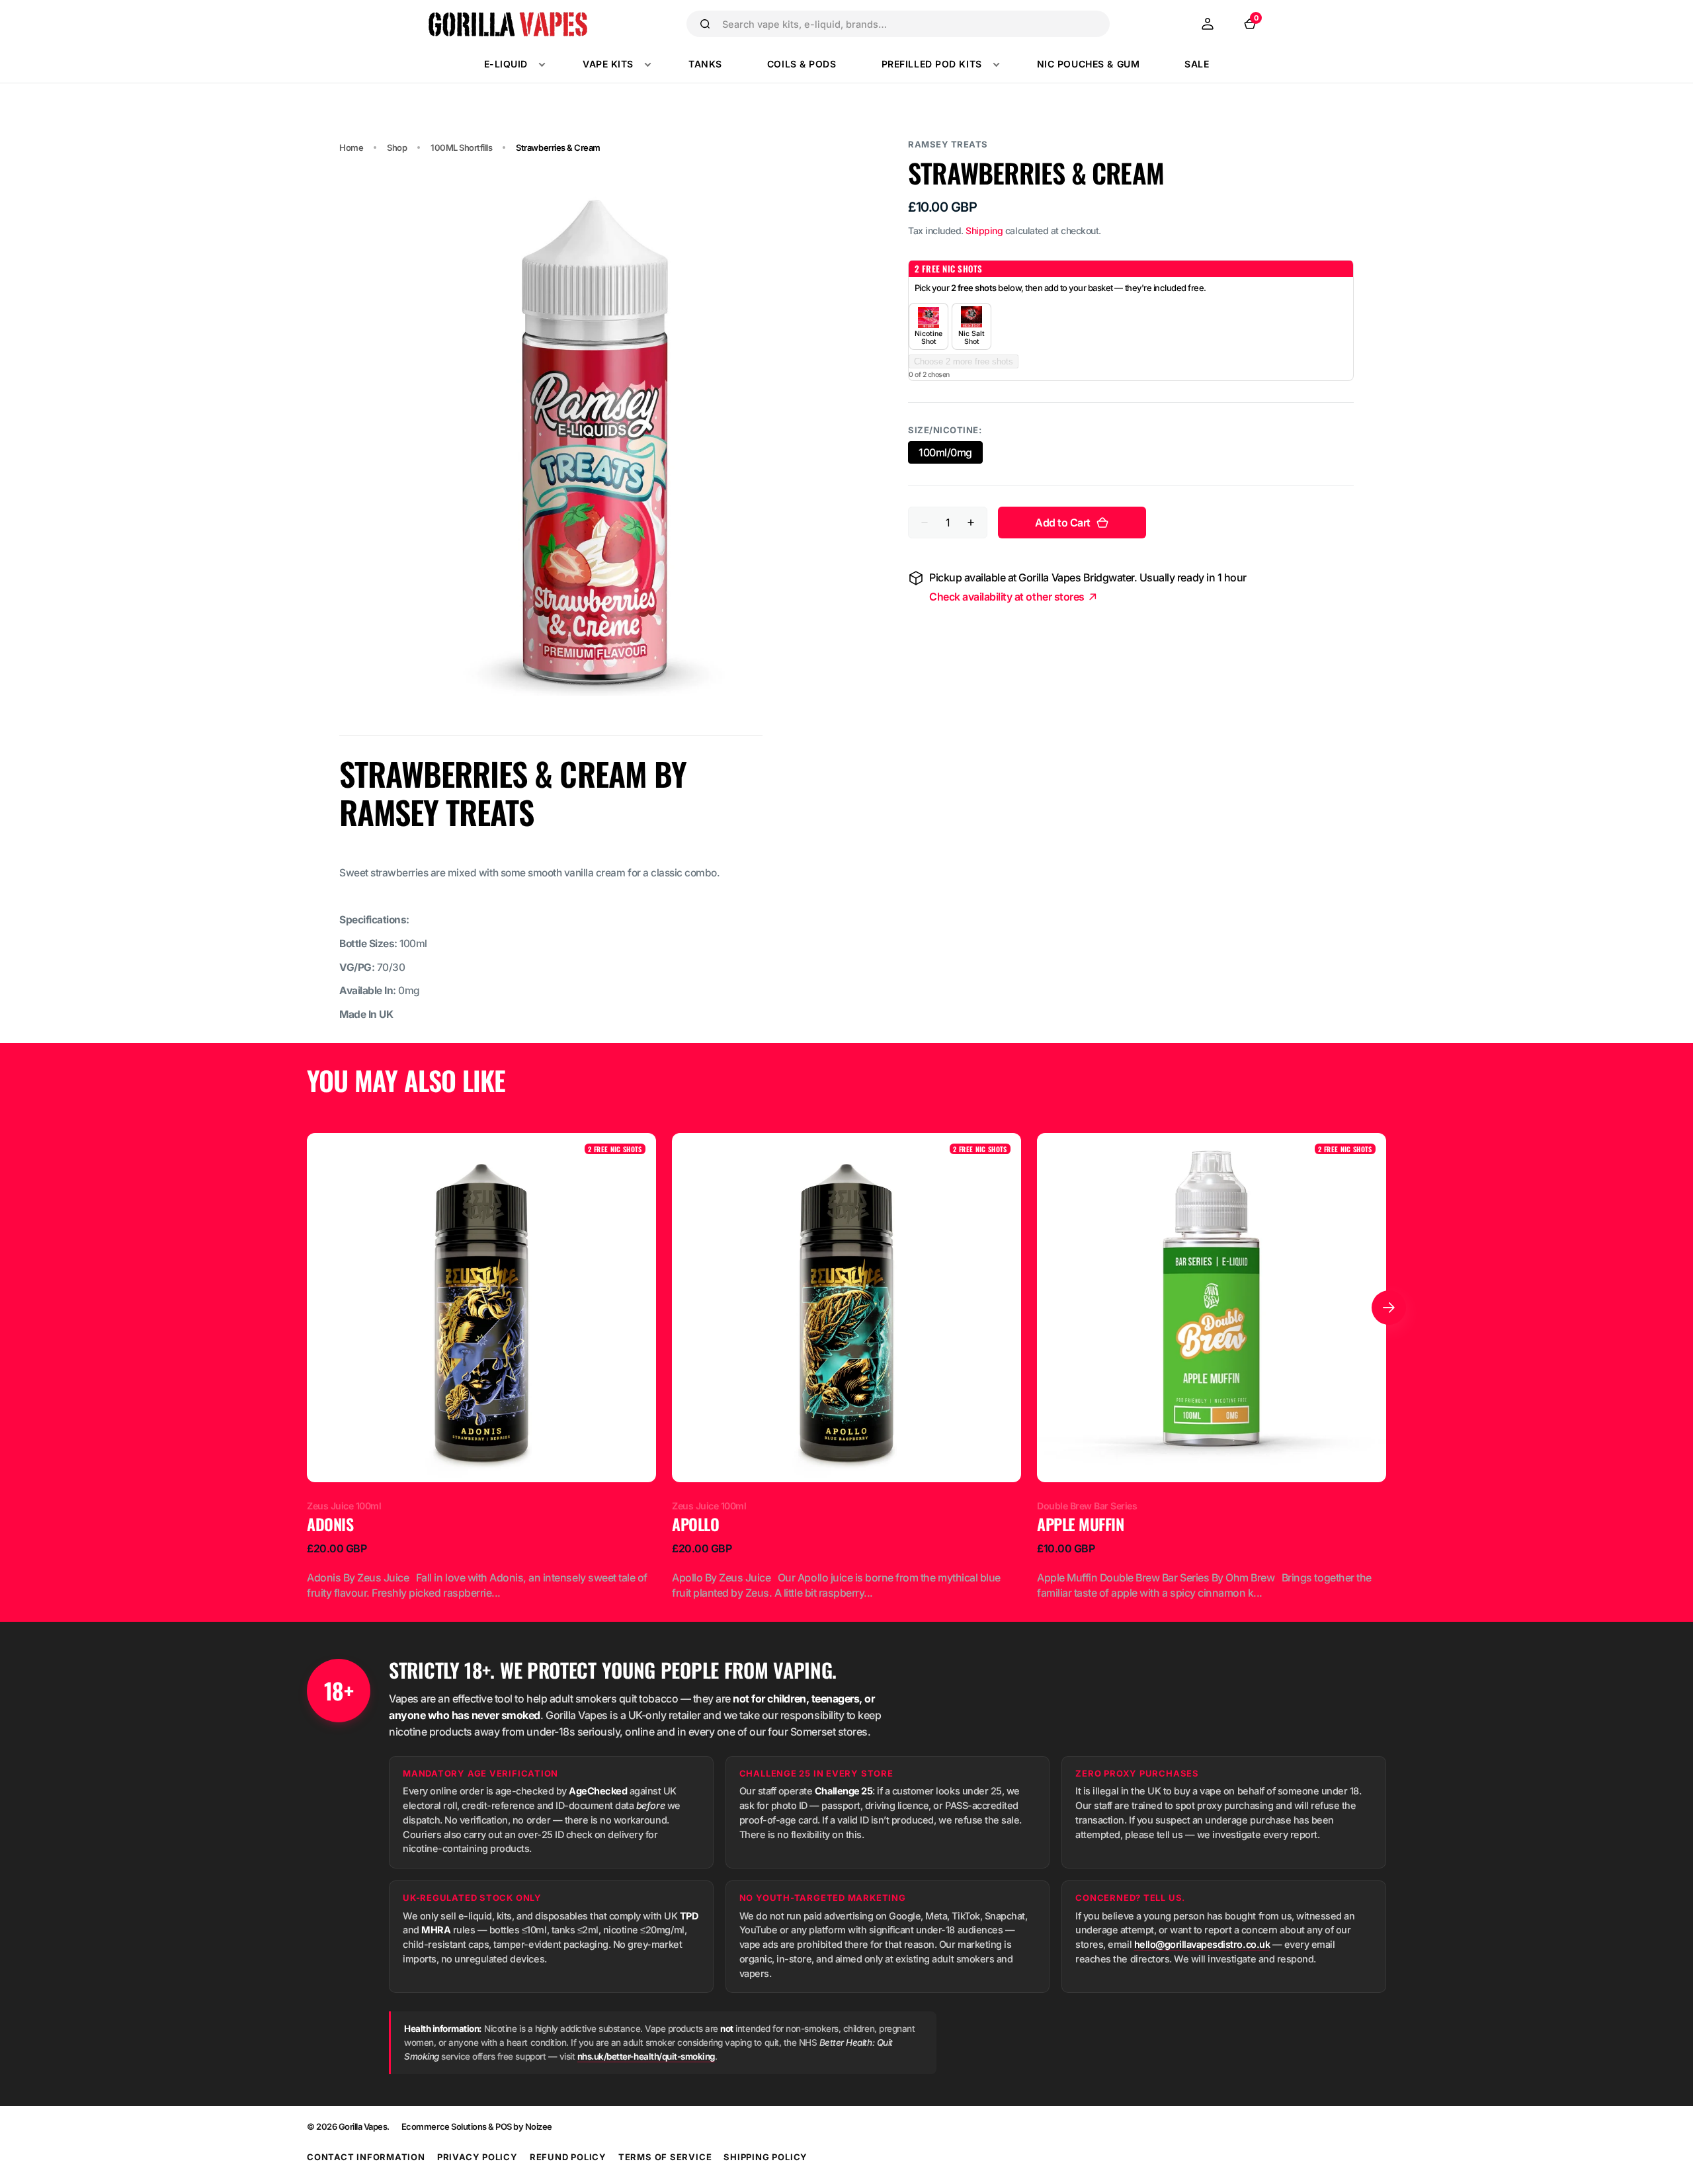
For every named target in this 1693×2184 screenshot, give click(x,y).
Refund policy (568, 2157)
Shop (397, 147)
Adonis (330, 1525)
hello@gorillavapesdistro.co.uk (1202, 1944)
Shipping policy (765, 2157)
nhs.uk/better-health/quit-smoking (646, 2056)
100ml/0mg (951, 455)
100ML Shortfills (461, 147)
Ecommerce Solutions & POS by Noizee (477, 2126)
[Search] (705, 24)
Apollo (695, 1525)
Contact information (366, 2157)
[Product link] (481, 1367)
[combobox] (910, 24)
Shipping (984, 231)
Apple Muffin (1080, 1525)
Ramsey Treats (948, 144)
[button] (1208, 24)
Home (351, 147)
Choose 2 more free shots (964, 361)
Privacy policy (477, 2157)
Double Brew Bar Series (1087, 1506)
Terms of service (665, 2157)
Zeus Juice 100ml (344, 1506)
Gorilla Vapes (363, 2126)
